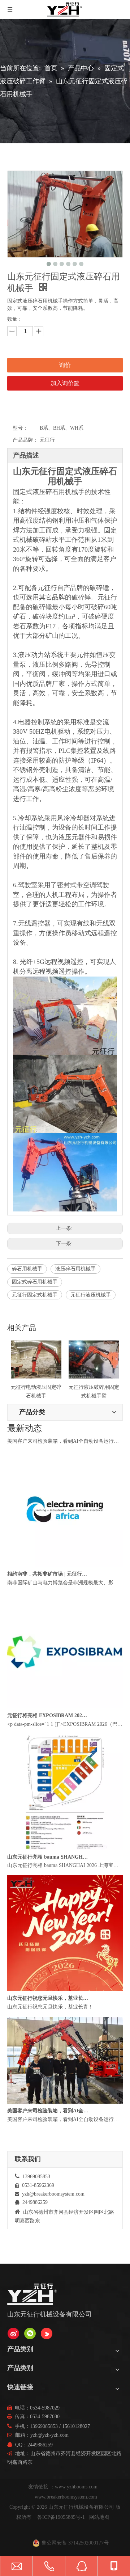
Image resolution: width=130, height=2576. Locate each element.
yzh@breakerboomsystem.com (53, 2194)
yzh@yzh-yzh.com (49, 2435)
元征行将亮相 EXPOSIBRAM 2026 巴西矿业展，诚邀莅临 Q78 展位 (48, 1728)
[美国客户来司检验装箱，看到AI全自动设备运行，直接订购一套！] (65, 1437)
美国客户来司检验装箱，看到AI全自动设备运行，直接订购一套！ (48, 1445)
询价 (65, 365)
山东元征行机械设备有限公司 (81, 2507)
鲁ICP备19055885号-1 (61, 2517)
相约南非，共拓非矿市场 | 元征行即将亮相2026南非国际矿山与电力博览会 (48, 1587)
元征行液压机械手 (91, 1295)
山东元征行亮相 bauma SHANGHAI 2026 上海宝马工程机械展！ (48, 1870)
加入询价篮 (65, 383)
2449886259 (40, 2445)
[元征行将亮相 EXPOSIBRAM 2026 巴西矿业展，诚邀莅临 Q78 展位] (65, 1720)
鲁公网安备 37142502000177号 (75, 2543)
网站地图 (99, 2517)
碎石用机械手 (27, 1269)
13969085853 (44, 2426)
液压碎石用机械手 (75, 1269)
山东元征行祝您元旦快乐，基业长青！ (48, 2011)
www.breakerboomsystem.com (66, 2497)
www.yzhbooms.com (77, 2487)
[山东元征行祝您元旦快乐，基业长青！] (65, 2002)
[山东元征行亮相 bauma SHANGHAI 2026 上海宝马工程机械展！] (65, 1861)
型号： (20, 428)
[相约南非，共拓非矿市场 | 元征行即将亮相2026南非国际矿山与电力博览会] (65, 1578)
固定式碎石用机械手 (35, 1282)
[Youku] (47, 2333)
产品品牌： (25, 440)
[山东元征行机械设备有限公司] (13, 2333)
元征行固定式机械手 (35, 1295)
